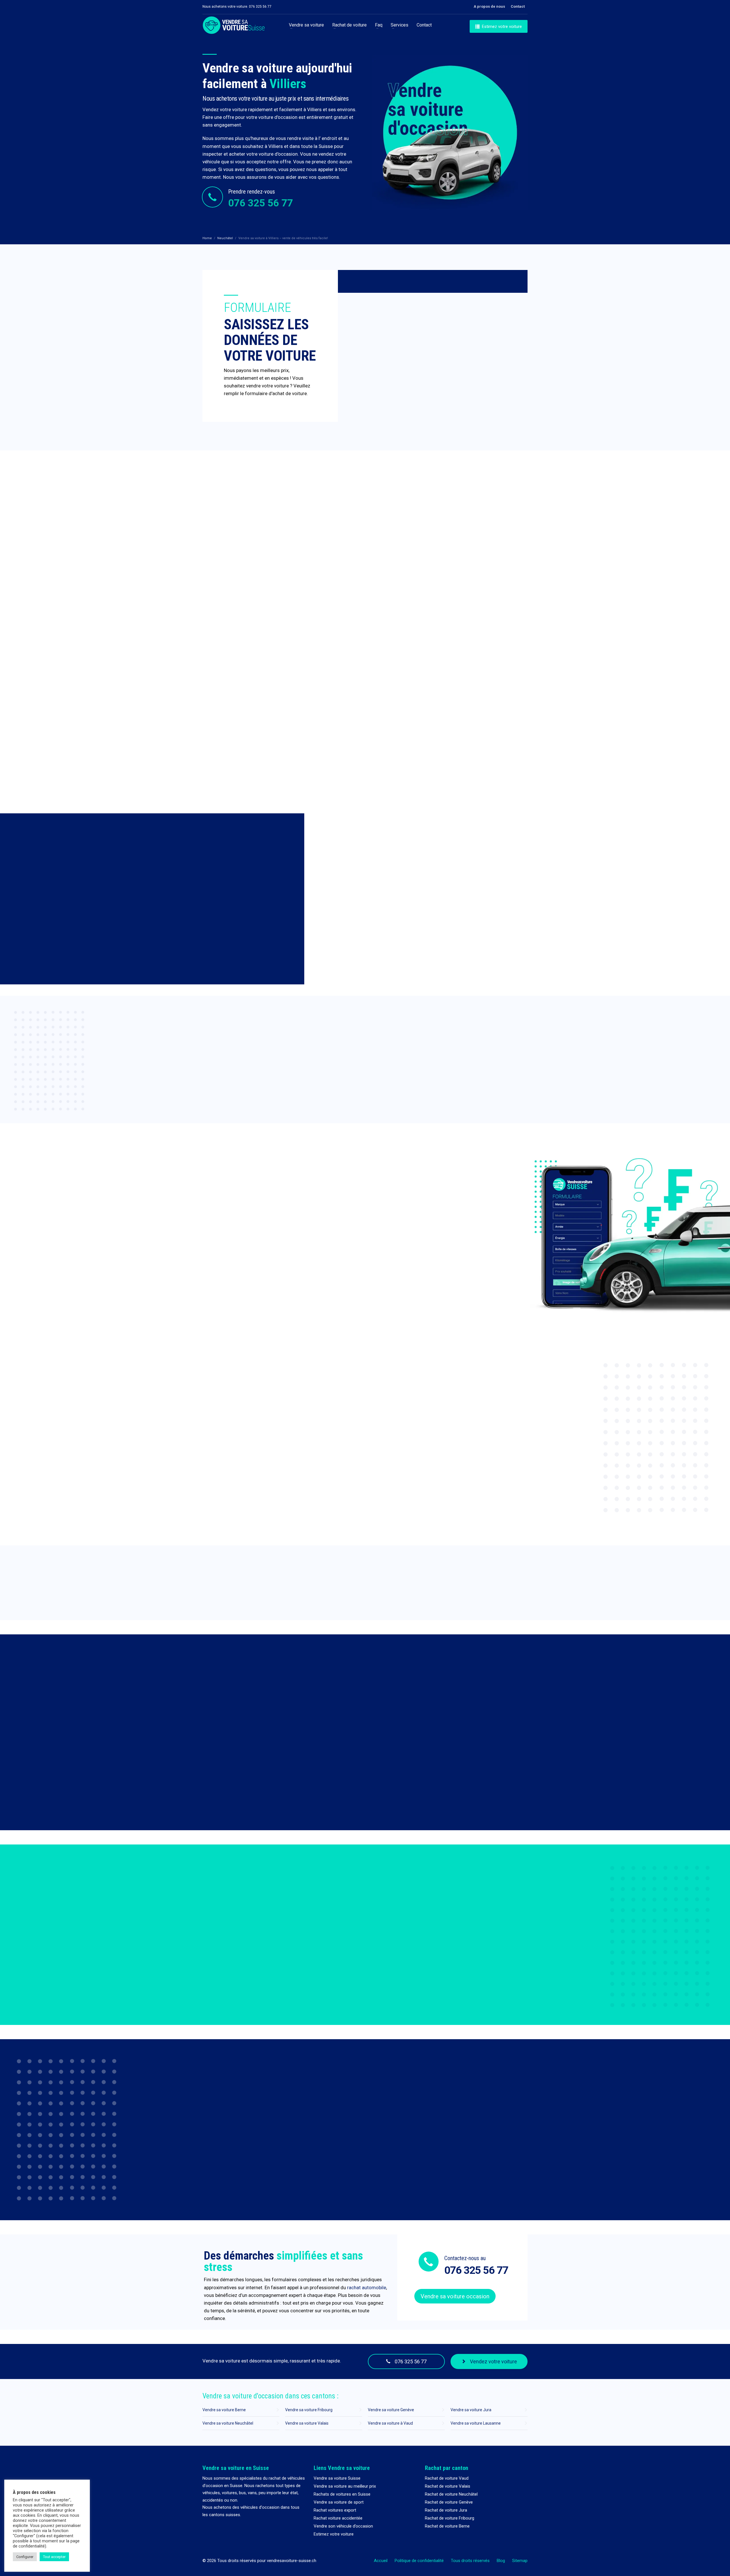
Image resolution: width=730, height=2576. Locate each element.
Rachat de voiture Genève (449, 2502)
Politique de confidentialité (419, 2561)
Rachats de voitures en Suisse (342, 2494)
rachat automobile (367, 2287)
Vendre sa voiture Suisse (337, 2478)
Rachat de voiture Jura (446, 2510)
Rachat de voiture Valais (448, 2486)
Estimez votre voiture (334, 2534)
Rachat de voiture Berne (447, 2526)
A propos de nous (489, 6)
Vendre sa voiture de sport (339, 2502)
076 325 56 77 (260, 203)
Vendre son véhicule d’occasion (343, 2526)
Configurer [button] (25, 2557)
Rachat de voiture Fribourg (450, 2518)
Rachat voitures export (335, 2510)
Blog (501, 2561)
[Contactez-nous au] (429, 2261)
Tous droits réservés (470, 2561)
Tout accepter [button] (54, 2557)
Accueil (381, 2561)
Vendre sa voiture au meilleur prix (345, 2486)
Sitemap (520, 2561)
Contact (518, 6)
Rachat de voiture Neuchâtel (451, 2494)
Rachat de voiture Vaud (447, 2478)
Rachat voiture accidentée (338, 2518)
